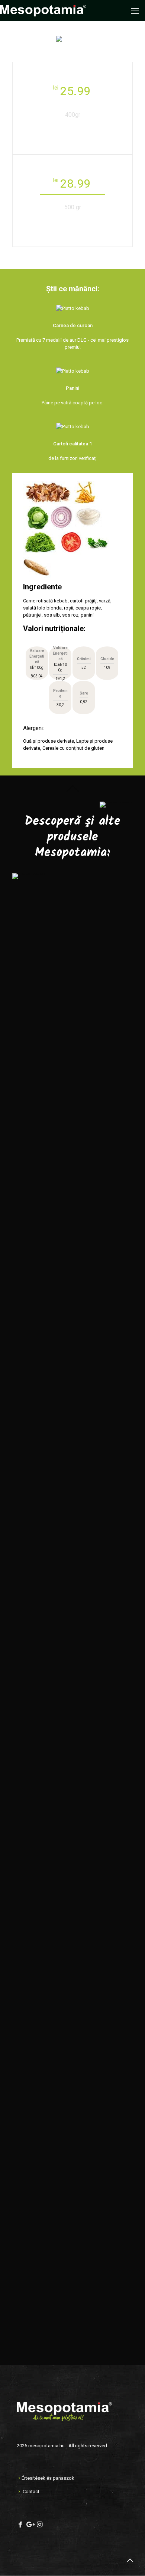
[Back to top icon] (130, 2560)
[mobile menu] (135, 11)
